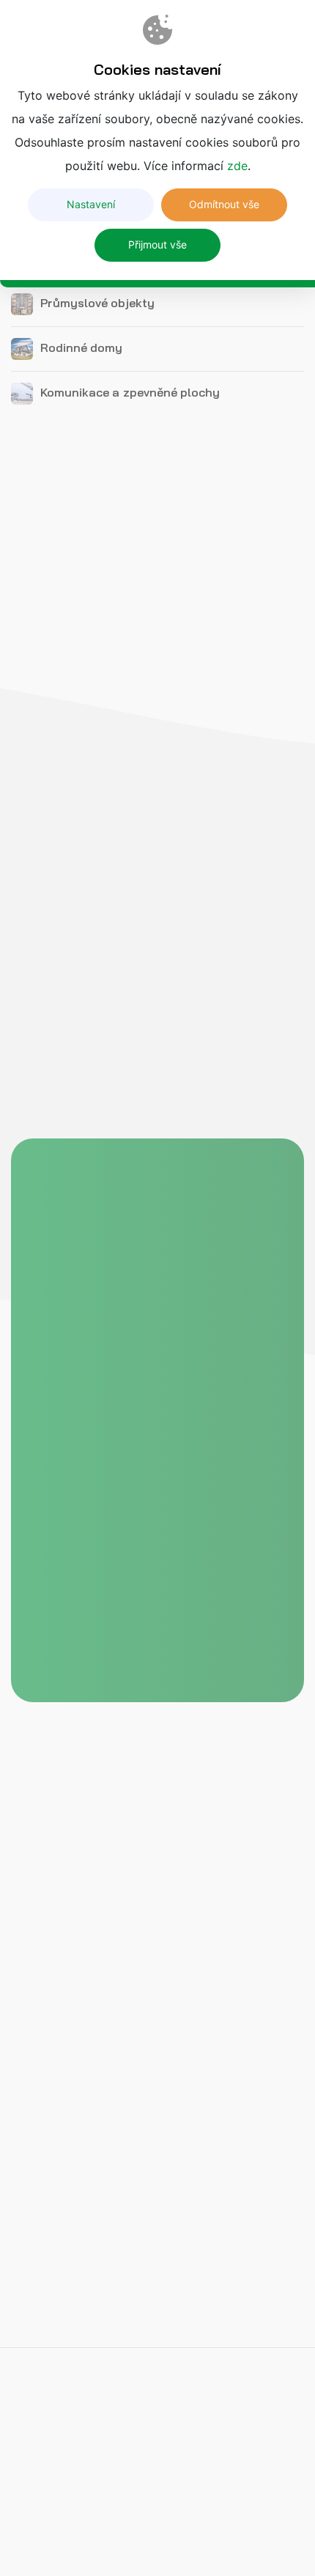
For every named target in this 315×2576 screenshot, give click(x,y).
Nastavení (91, 204)
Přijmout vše (157, 244)
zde (237, 166)
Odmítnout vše (224, 204)
